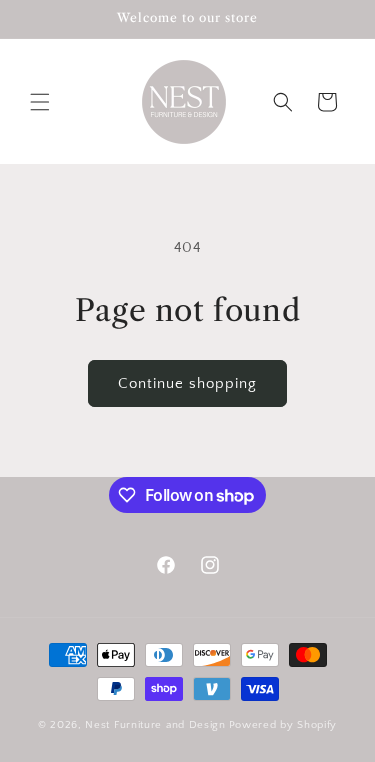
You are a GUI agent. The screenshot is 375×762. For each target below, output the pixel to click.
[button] (40, 102)
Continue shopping (187, 383)
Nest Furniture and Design (155, 725)
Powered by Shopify (283, 725)
